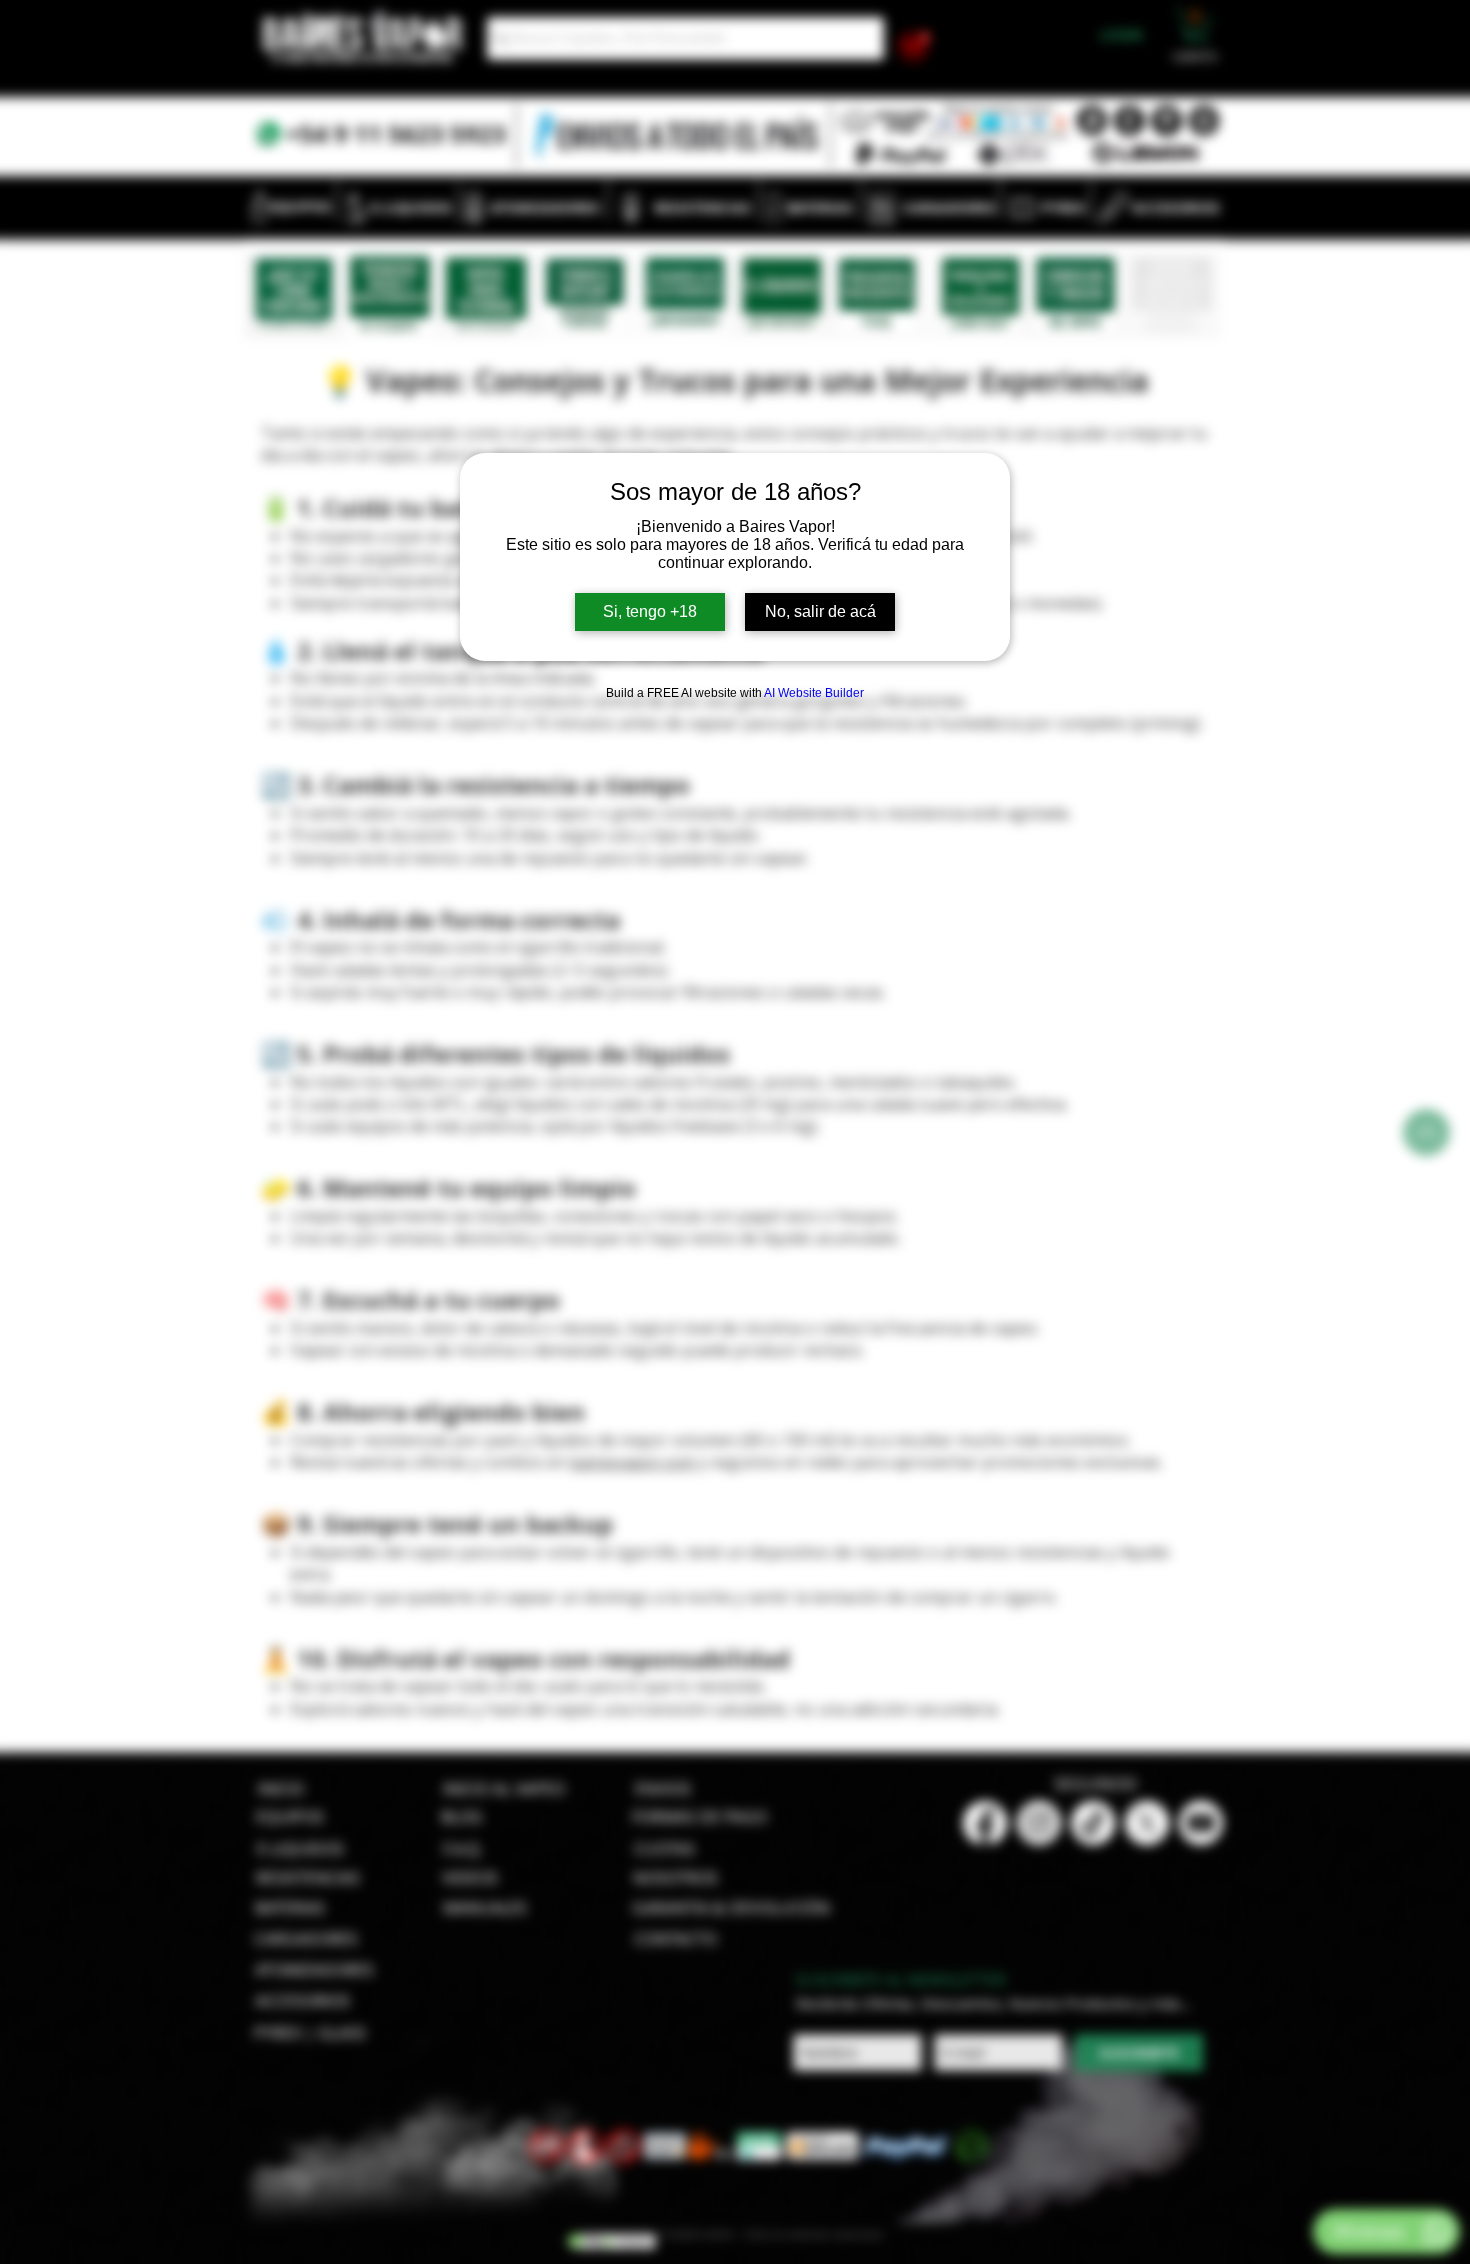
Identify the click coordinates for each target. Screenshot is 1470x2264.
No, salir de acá (820, 611)
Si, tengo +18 (650, 611)
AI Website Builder (814, 693)
